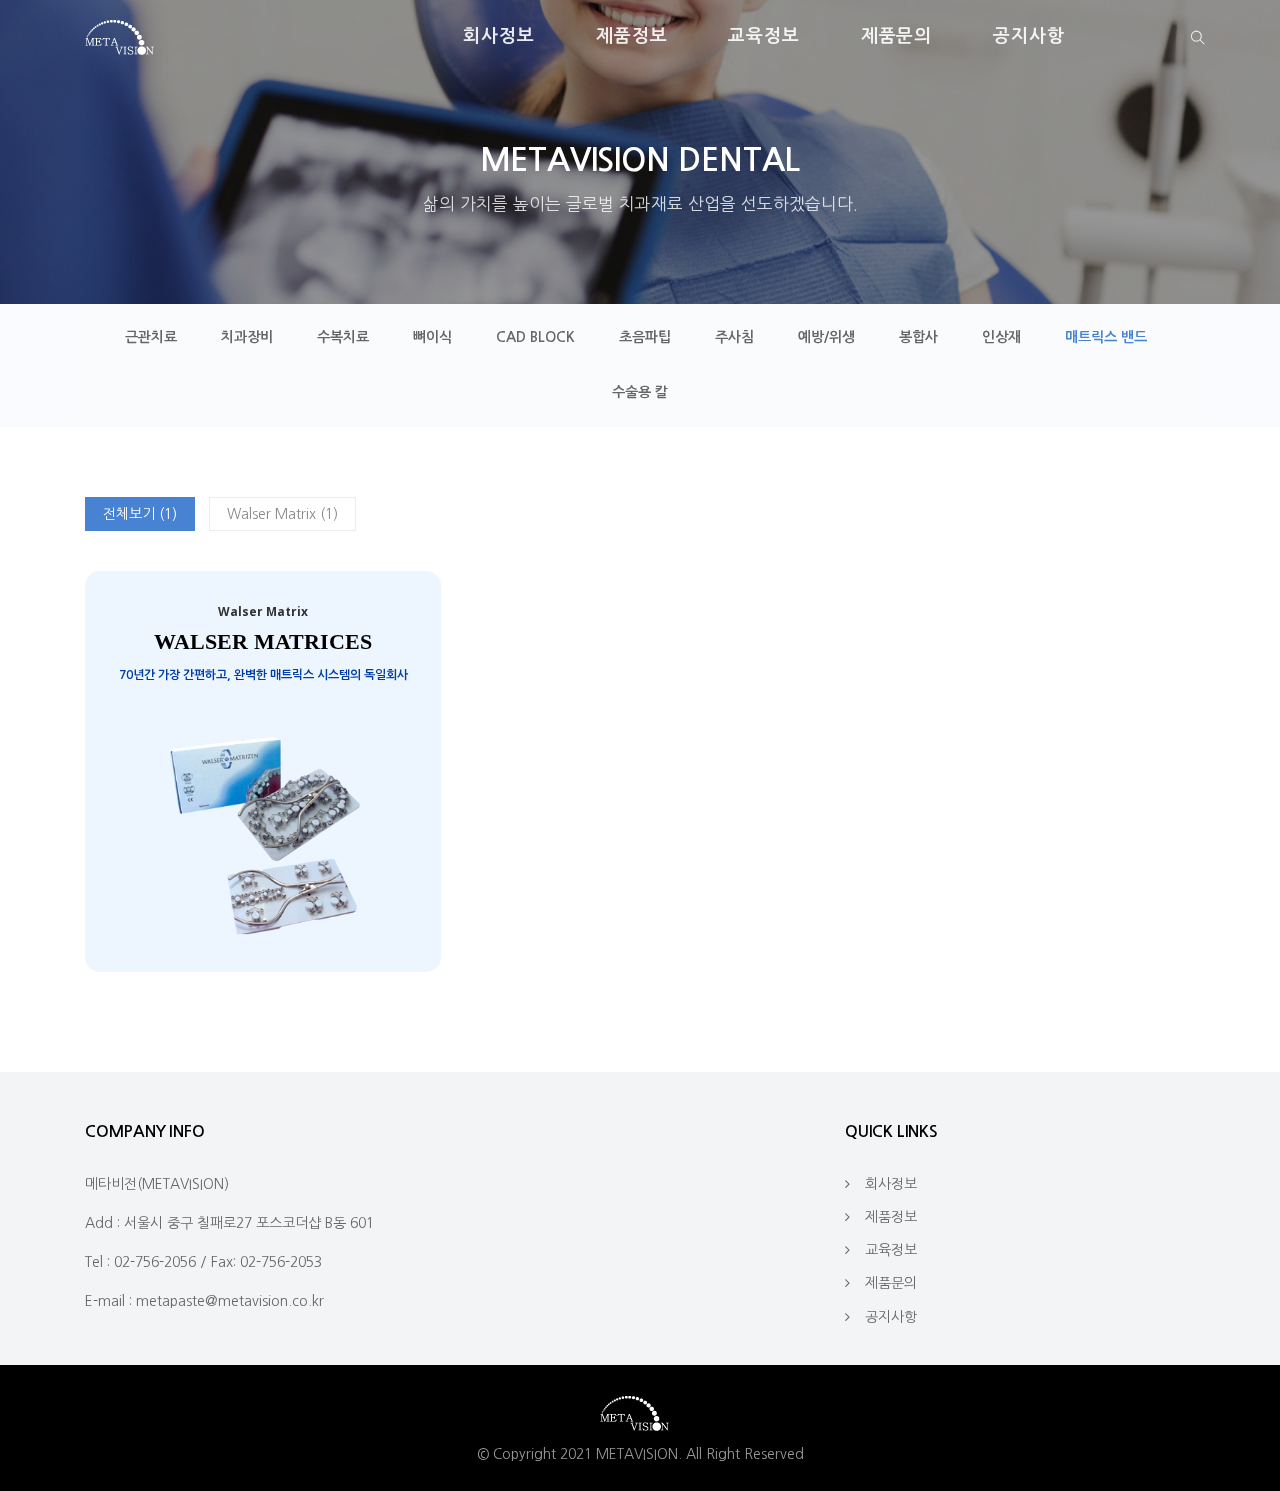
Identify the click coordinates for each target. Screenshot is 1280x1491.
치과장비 (247, 337)
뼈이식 (432, 337)
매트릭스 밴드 (1106, 337)
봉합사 (918, 337)
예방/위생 (826, 337)
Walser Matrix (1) (282, 514)
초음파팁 (645, 337)
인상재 (1001, 337)
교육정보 (764, 36)
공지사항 (1029, 36)
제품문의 (897, 36)
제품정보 (632, 36)
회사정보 (499, 36)
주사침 (734, 337)
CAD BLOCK (535, 337)
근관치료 (151, 337)
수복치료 (343, 337)
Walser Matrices (263, 641)
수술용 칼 (640, 392)
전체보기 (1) (140, 514)
